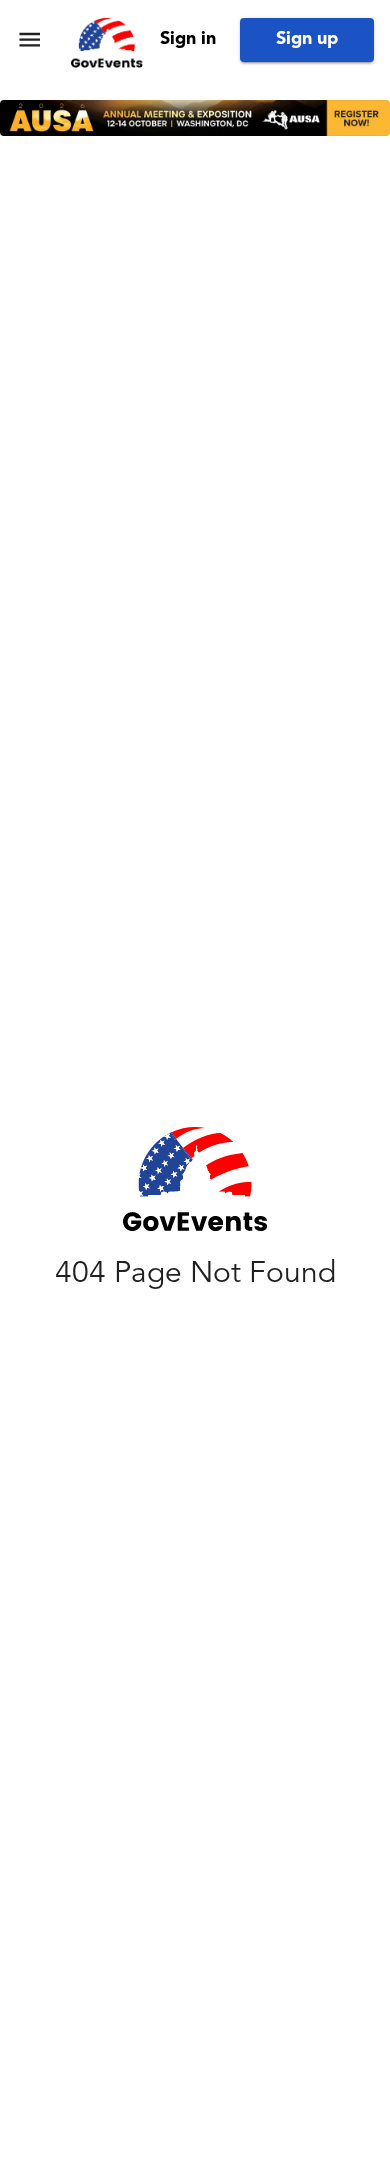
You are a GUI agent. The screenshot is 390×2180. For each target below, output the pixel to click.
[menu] (29, 39)
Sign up (307, 39)
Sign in (188, 39)
